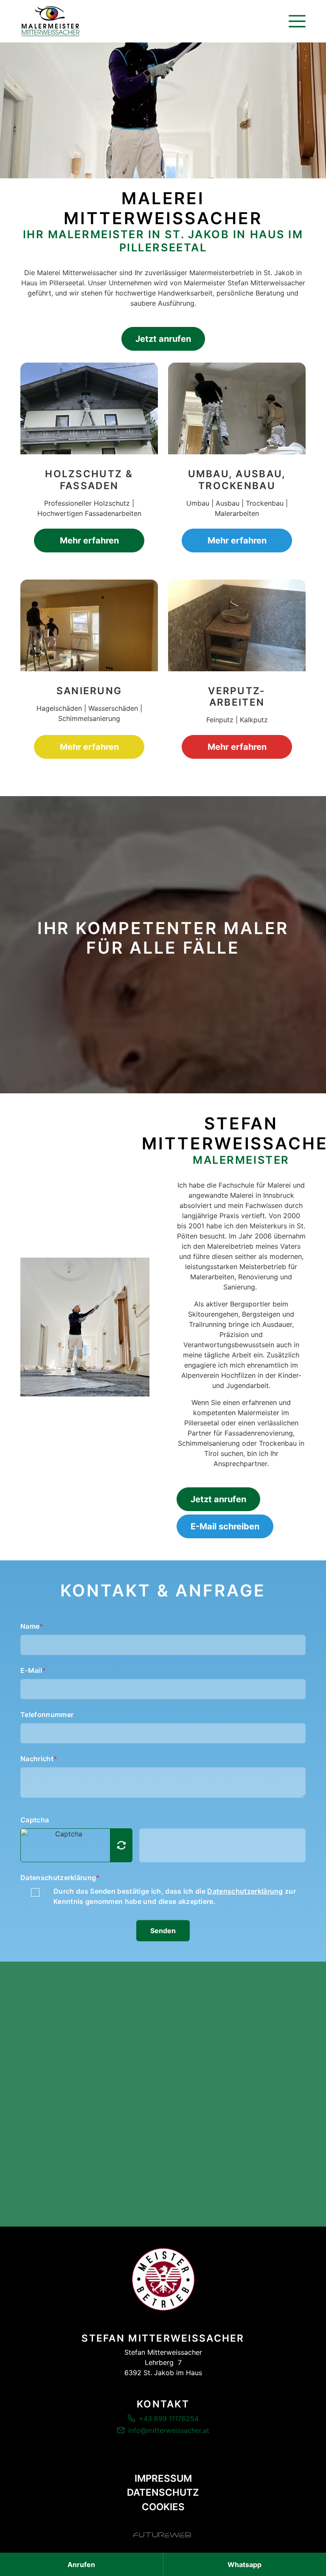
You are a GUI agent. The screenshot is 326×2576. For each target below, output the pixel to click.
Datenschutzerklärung (60, 1878)
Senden (163, 1931)
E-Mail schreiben (225, 1526)
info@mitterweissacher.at (169, 2430)
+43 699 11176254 (169, 2418)
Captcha (35, 1820)
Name (32, 1626)
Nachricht (39, 1759)
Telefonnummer (47, 1715)
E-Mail (33, 1670)
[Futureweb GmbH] (162, 2535)
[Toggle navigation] (297, 21)
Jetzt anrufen (163, 339)
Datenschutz (163, 2492)
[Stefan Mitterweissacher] (163, 2279)
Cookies (163, 2507)
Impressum (163, 2478)
